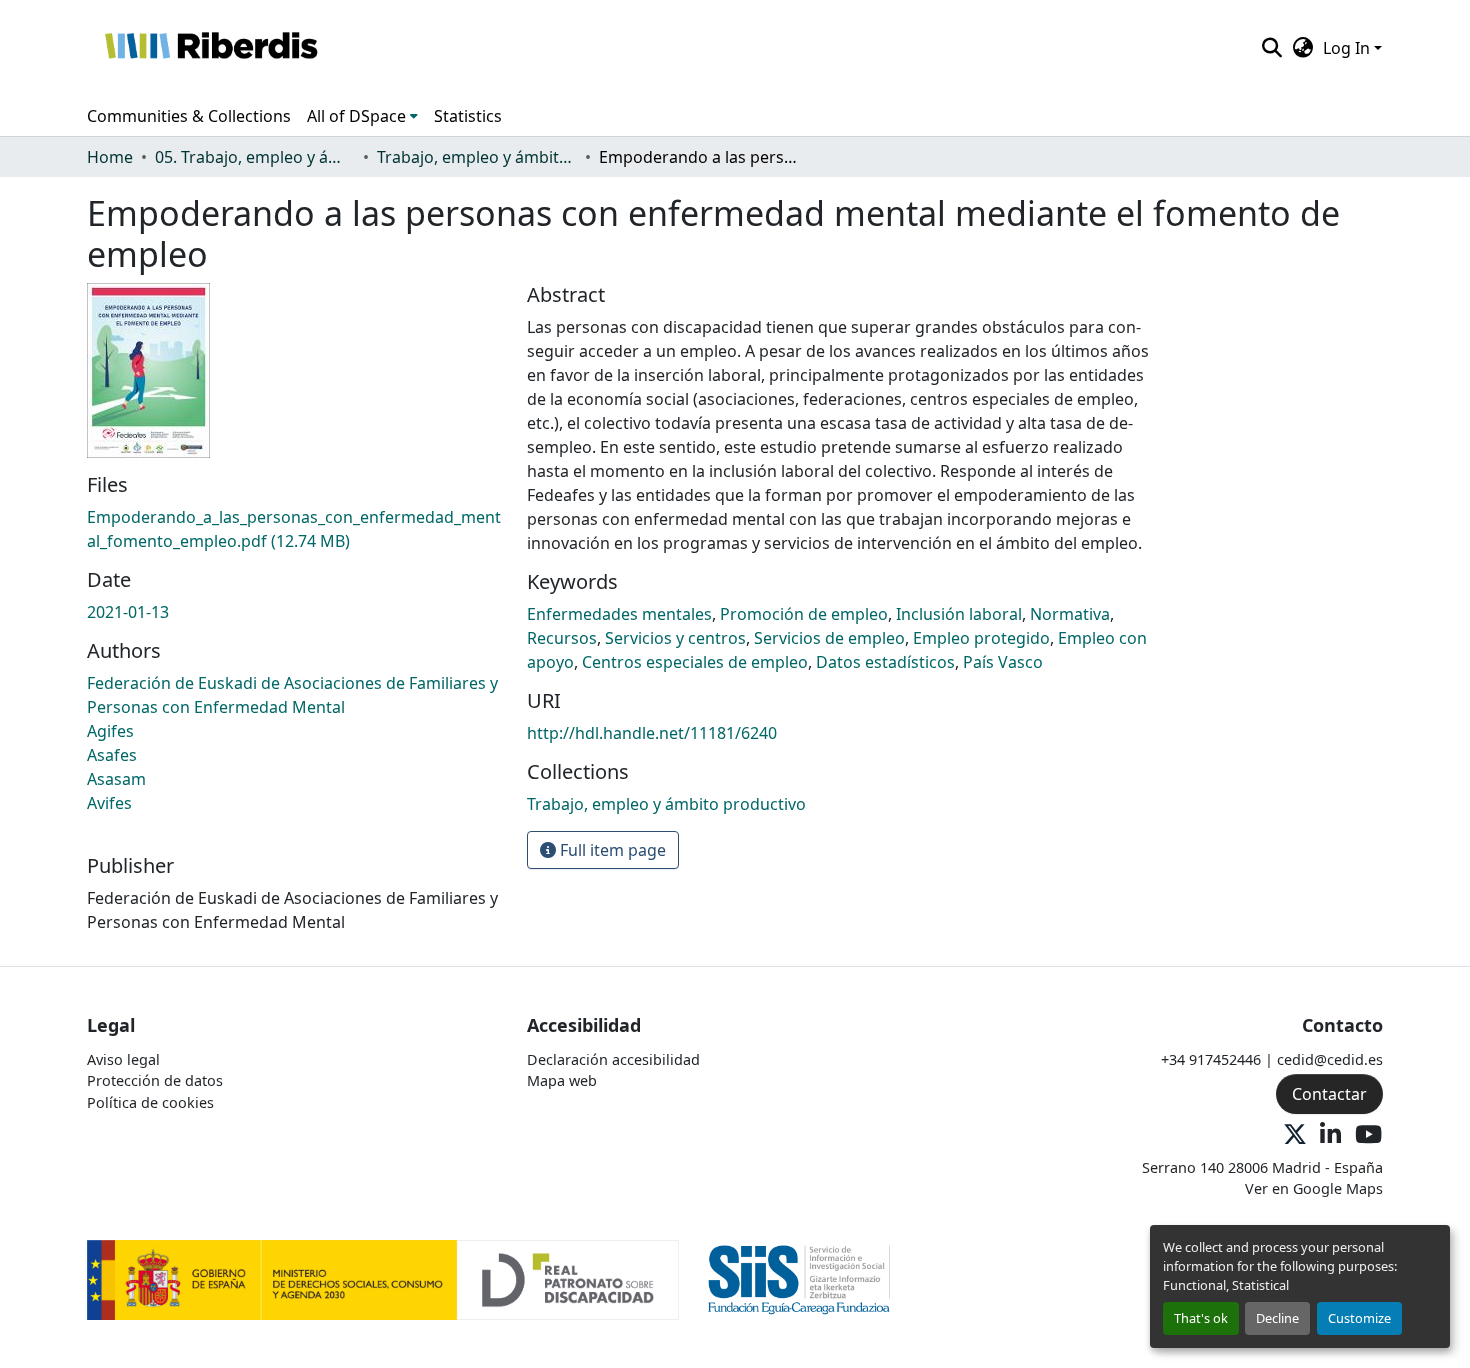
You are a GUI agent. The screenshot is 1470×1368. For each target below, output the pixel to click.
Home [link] (110, 157)
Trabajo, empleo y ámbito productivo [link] (477, 157)
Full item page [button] (611, 850)
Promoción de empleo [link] (804, 614)
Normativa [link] (1070, 614)
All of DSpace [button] (356, 116)
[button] (210, 48)
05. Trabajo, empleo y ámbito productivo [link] (255, 157)
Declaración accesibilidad (613, 1059)
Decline (1277, 1318)
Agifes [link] (110, 731)
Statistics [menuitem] (468, 116)
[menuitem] (362, 116)
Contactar (1329, 1094)
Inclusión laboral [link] (959, 614)
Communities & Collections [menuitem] (189, 116)
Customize (1359, 1318)
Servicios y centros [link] (675, 638)
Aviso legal (123, 1059)
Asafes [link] (112, 755)
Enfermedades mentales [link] (619, 614)
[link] (295, 529)
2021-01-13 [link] (128, 612)
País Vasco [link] (1003, 662)
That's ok (1201, 1318)
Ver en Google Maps (1314, 1188)
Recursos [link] (562, 638)
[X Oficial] (1295, 1135)
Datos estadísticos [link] (885, 662)
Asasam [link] (116, 779)
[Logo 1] (383, 1278)
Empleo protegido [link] (981, 638)
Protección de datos (155, 1080)
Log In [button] (1348, 48)
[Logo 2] (799, 1278)
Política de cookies (150, 1102)
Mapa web (562, 1080)
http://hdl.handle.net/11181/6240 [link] (652, 733)
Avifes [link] (109, 803)
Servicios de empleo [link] (829, 638)
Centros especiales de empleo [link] (695, 662)
